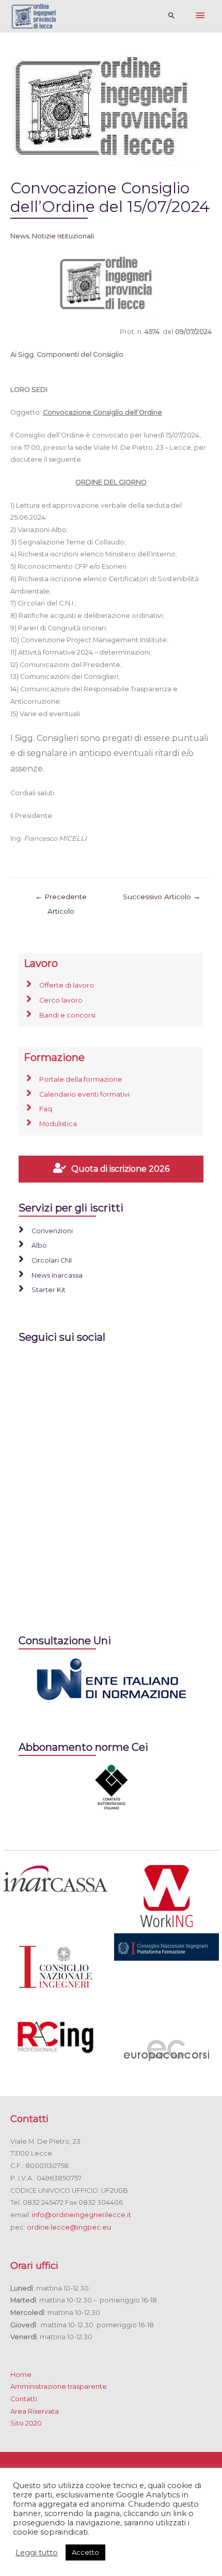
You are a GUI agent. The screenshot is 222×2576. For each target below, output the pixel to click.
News (20, 236)
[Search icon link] (172, 16)
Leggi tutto (37, 2553)
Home (21, 2375)
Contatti (24, 2399)
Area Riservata (35, 2411)
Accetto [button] (85, 2552)
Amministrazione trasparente (59, 2386)
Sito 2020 (26, 2423)
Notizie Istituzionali (63, 236)
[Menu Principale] (200, 16)
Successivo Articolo (162, 897)
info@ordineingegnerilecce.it (82, 2215)
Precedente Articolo (61, 899)
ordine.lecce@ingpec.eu (69, 2227)
